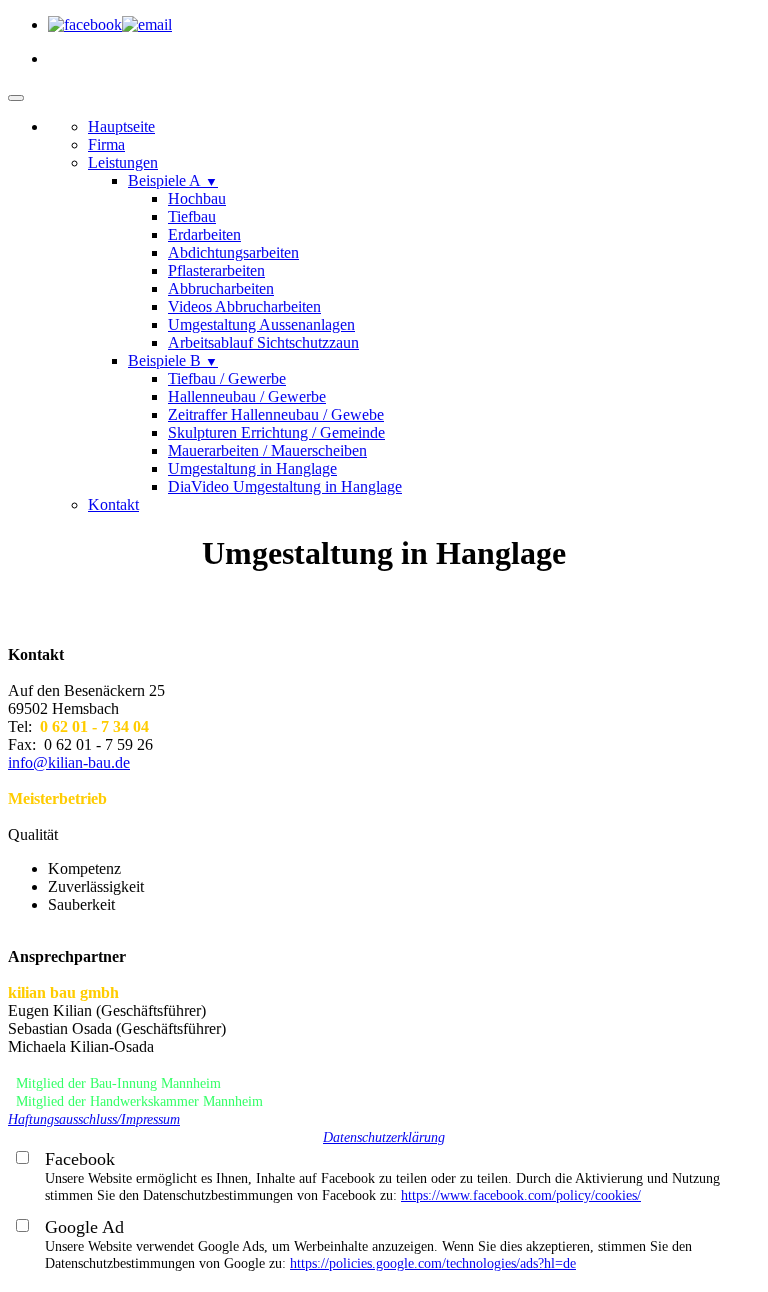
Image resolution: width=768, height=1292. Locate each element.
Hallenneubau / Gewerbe (247, 396)
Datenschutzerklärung (384, 1137)
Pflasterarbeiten (216, 270)
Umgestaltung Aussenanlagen (261, 324)
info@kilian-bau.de (69, 762)
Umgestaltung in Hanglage (252, 468)
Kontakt (113, 504)
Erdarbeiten (204, 234)
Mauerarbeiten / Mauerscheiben (267, 450)
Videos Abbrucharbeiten (244, 306)
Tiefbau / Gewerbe (227, 378)
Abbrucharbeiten (221, 288)
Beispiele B (173, 360)
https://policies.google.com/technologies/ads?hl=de (433, 1263)
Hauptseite (121, 126)
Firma (106, 144)
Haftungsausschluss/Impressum (94, 1119)
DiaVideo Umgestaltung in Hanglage (285, 486)
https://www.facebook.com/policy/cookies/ (521, 1195)
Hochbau (197, 198)
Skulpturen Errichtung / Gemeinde (276, 432)
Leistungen (123, 162)
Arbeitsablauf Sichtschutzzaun (263, 342)
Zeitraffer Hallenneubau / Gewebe (276, 414)
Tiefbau (192, 216)
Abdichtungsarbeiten (233, 252)
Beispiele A (173, 180)
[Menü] (16, 98)
